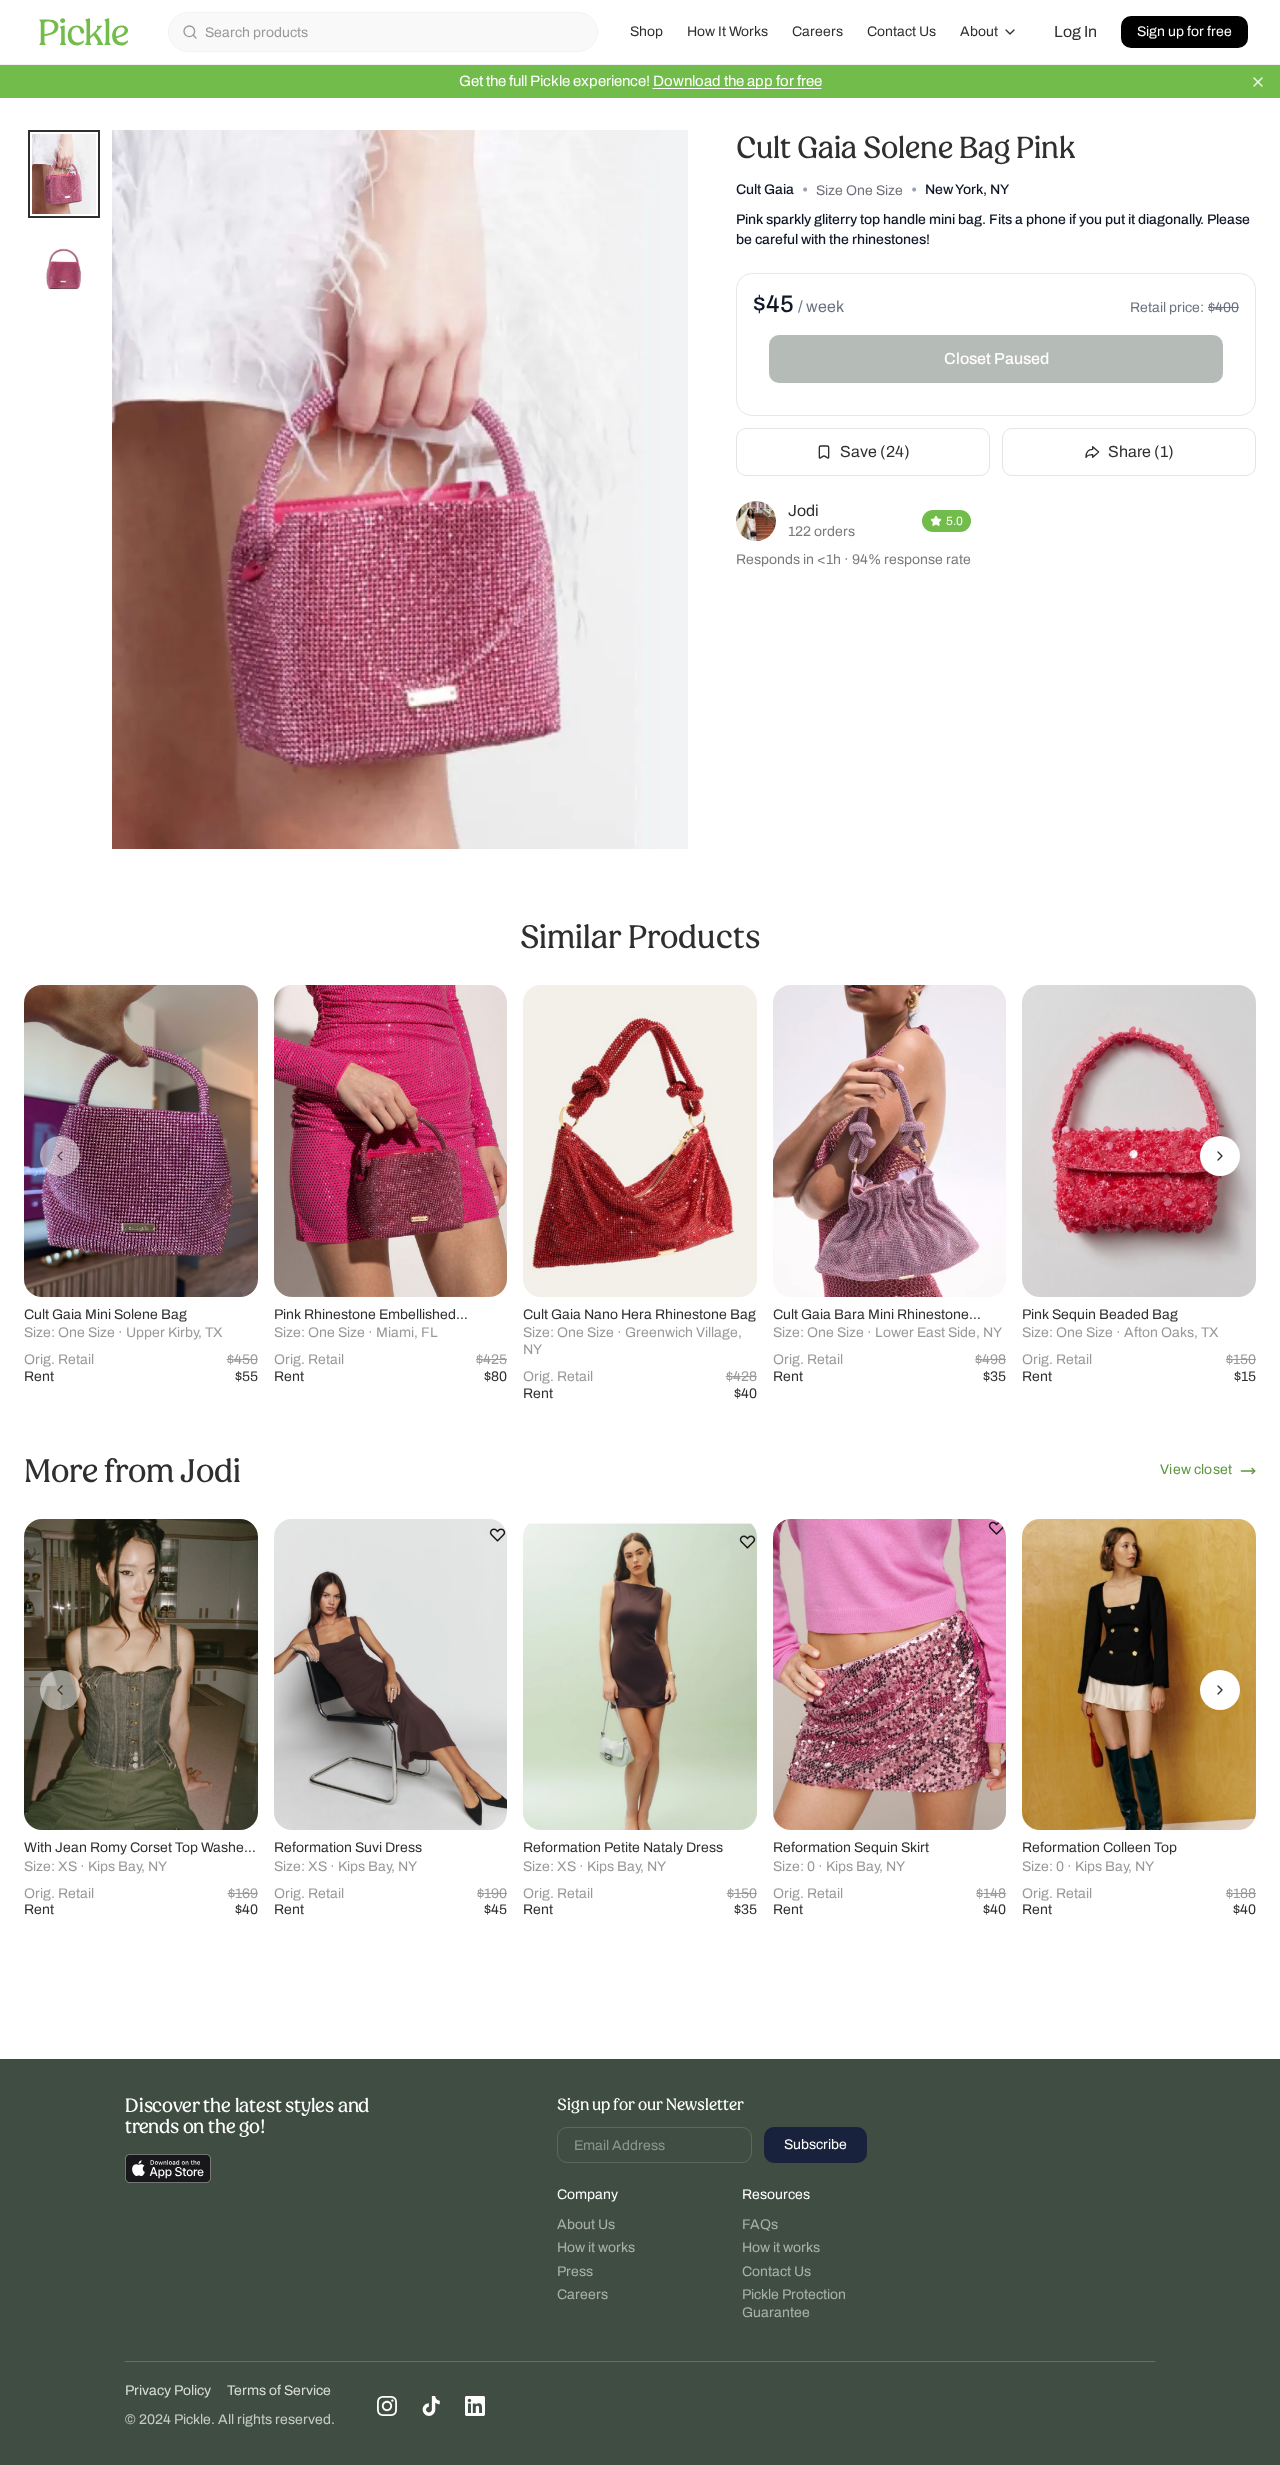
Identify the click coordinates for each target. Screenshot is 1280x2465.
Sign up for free (1184, 31)
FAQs (760, 2224)
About (979, 31)
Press (575, 2271)
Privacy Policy (168, 2390)
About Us (586, 2224)
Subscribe (815, 2144)
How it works (596, 2247)
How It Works (727, 31)
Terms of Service (279, 2390)
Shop (646, 31)
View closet (1196, 1469)
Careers (817, 31)
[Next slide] (1220, 1156)
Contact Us (901, 31)
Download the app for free (737, 81)
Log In (1075, 31)
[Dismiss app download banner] (1258, 82)
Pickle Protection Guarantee (794, 2303)
